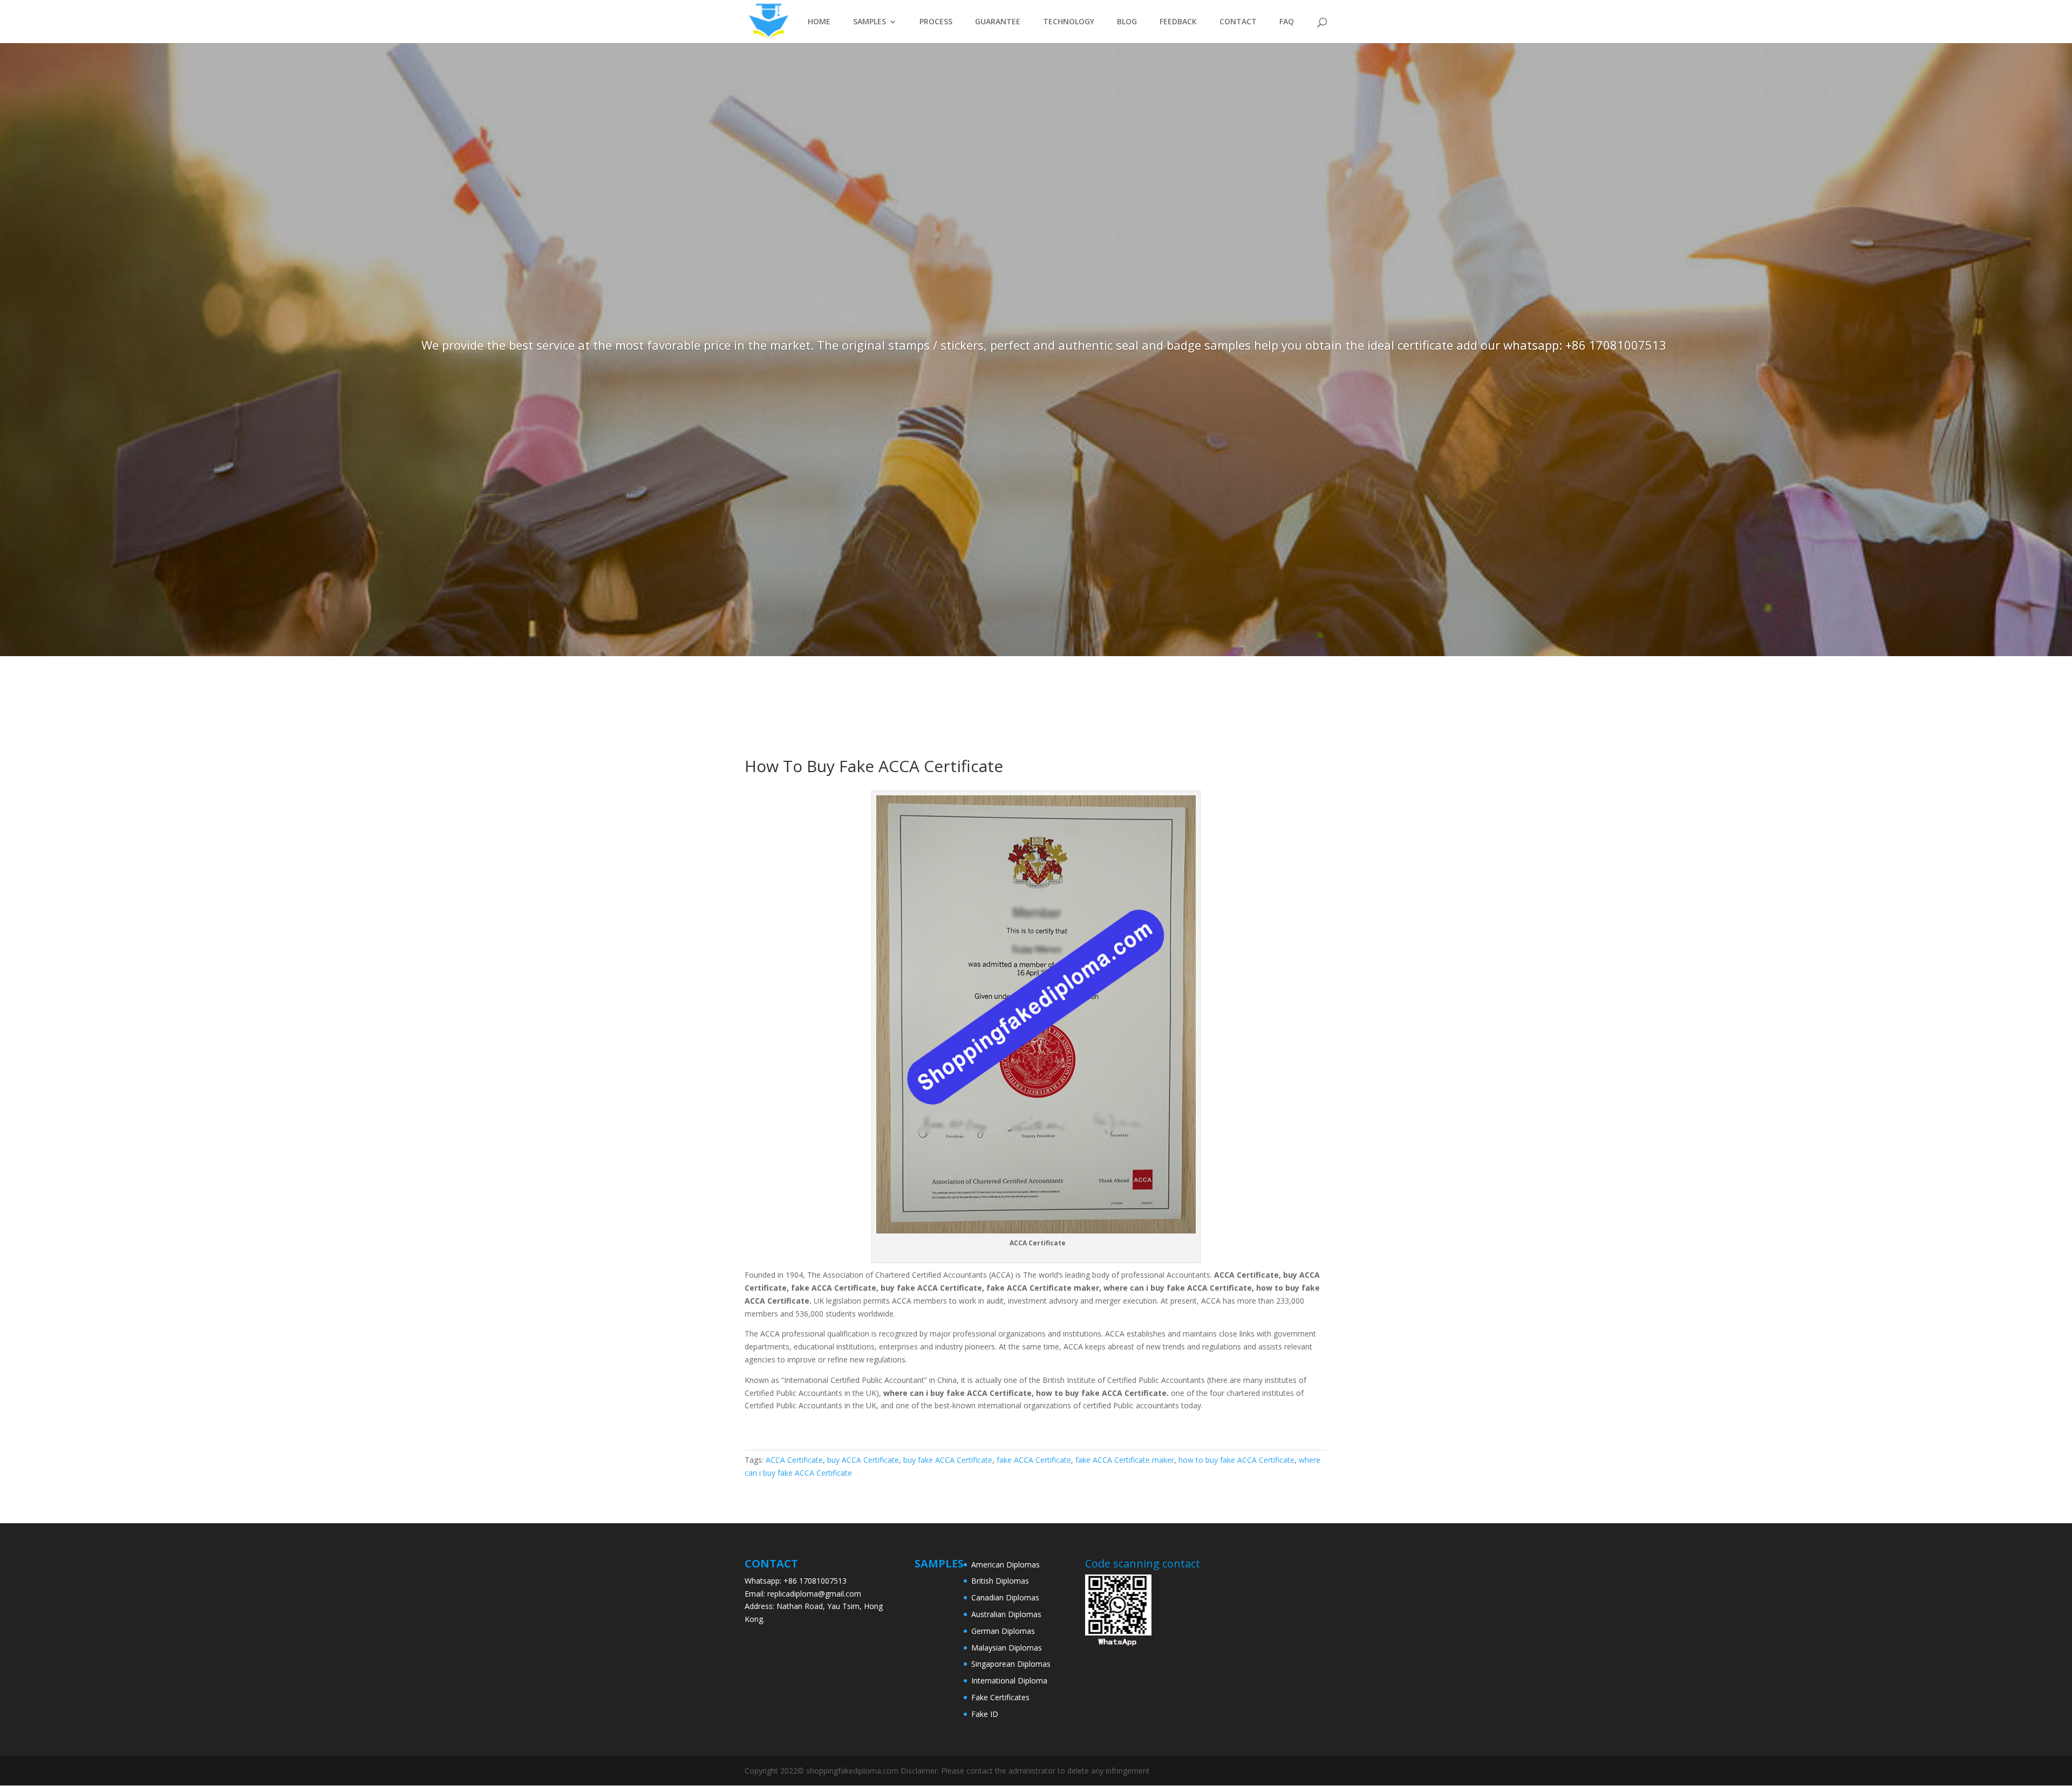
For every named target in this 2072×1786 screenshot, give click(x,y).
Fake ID (985, 1714)
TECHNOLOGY (1069, 22)
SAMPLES (870, 22)
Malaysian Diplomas (1007, 1648)
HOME (819, 22)
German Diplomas (1003, 1631)
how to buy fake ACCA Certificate (1236, 1460)
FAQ (1287, 22)
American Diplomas (1006, 1565)
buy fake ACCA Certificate (948, 1460)
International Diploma (1009, 1681)
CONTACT (1238, 22)
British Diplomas (1000, 1581)
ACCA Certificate (794, 1460)
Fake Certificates (1000, 1697)
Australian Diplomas (1006, 1614)
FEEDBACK (1178, 22)
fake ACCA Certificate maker (1125, 1460)
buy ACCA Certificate (863, 1460)
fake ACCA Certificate (1034, 1460)
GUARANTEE (998, 22)
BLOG (1127, 22)
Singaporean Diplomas (1011, 1664)
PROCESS (936, 22)
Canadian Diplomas (1005, 1597)
